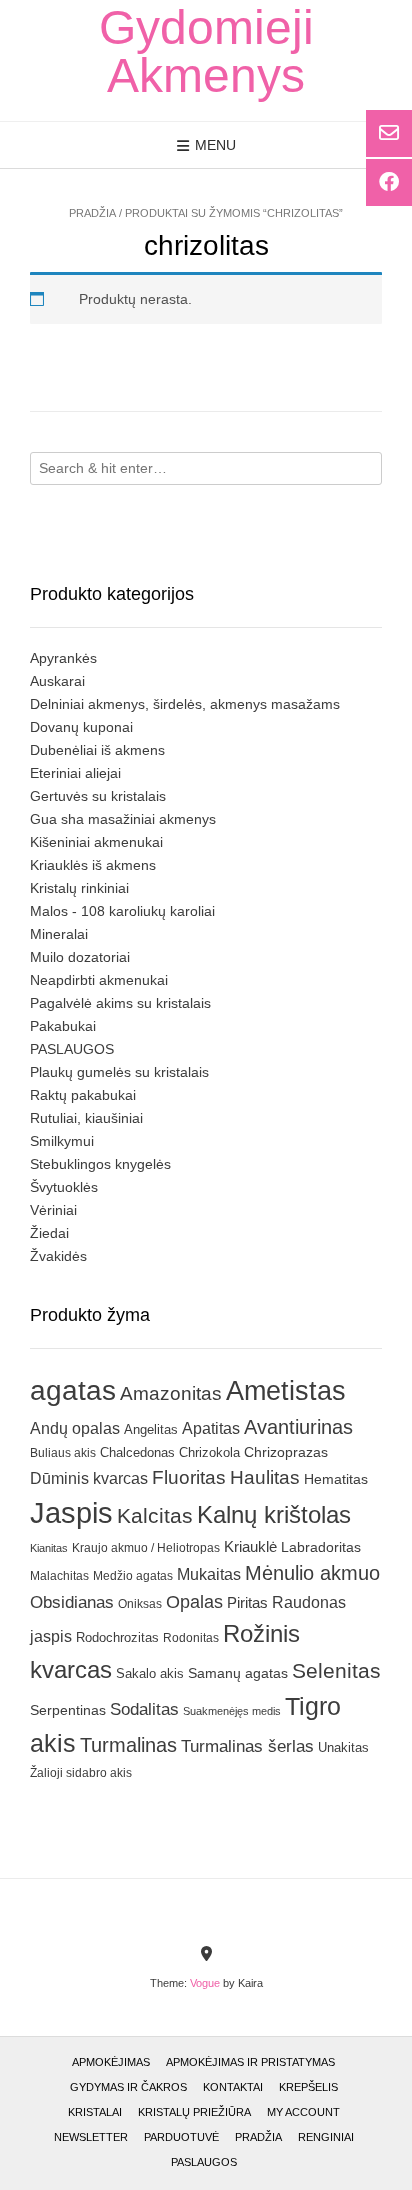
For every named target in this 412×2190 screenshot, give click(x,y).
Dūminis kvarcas (89, 1478)
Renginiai (326, 2137)
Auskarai (57, 681)
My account (303, 2112)
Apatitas (211, 1428)
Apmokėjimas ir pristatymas (250, 2062)
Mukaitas (209, 1574)
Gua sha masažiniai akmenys (123, 819)
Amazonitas (171, 1393)
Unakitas (343, 1747)
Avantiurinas (298, 1427)
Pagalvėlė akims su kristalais (120, 1003)
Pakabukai (63, 1026)
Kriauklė (250, 1546)
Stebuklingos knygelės (100, 1164)
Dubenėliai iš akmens (97, 750)
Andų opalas (75, 1428)
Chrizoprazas (286, 1452)
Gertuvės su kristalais (98, 796)
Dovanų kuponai (81, 727)
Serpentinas (68, 1710)
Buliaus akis (63, 1453)
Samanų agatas (238, 1673)
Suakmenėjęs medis (232, 1711)
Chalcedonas (137, 1453)
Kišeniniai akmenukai (96, 842)
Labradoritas (321, 1547)
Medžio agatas (133, 1576)
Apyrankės (63, 658)
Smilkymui (62, 1141)
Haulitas (265, 1477)
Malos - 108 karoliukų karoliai (122, 911)
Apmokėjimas (111, 2062)
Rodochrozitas (117, 1637)
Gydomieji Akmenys (206, 52)
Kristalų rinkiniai (79, 888)
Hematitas (336, 1479)
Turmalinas (128, 1745)
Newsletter (91, 2137)
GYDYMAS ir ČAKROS (128, 2087)
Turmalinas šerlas (247, 1746)
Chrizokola (209, 1452)
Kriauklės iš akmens (93, 865)
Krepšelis (308, 2087)
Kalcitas (155, 1515)
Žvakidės (58, 1256)
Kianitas (49, 1548)
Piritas (247, 1602)
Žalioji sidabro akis (81, 1773)
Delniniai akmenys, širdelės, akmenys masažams (185, 704)
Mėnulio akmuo (312, 1573)
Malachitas (59, 1575)
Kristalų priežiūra (194, 2112)
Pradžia (92, 213)
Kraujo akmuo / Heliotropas (146, 1548)
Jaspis (71, 1512)
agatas (73, 1390)
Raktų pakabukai (83, 1095)
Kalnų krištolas (274, 1514)
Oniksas (140, 1604)
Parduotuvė (181, 2137)
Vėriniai (53, 1210)
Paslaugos (204, 2162)
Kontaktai (233, 2087)
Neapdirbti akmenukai (99, 980)
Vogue (205, 1983)
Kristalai (95, 2112)
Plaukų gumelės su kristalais (119, 1072)
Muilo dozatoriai (80, 957)
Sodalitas (144, 1709)
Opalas (194, 1602)
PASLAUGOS (72, 1049)
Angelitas (151, 1429)
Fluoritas (189, 1477)
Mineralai (59, 934)
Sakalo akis (150, 1673)
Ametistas (286, 1390)
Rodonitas (191, 1637)
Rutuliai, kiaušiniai (86, 1118)
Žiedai (49, 1233)
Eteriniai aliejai (75, 773)
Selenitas (336, 1670)
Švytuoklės (64, 1187)
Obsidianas (72, 1602)
